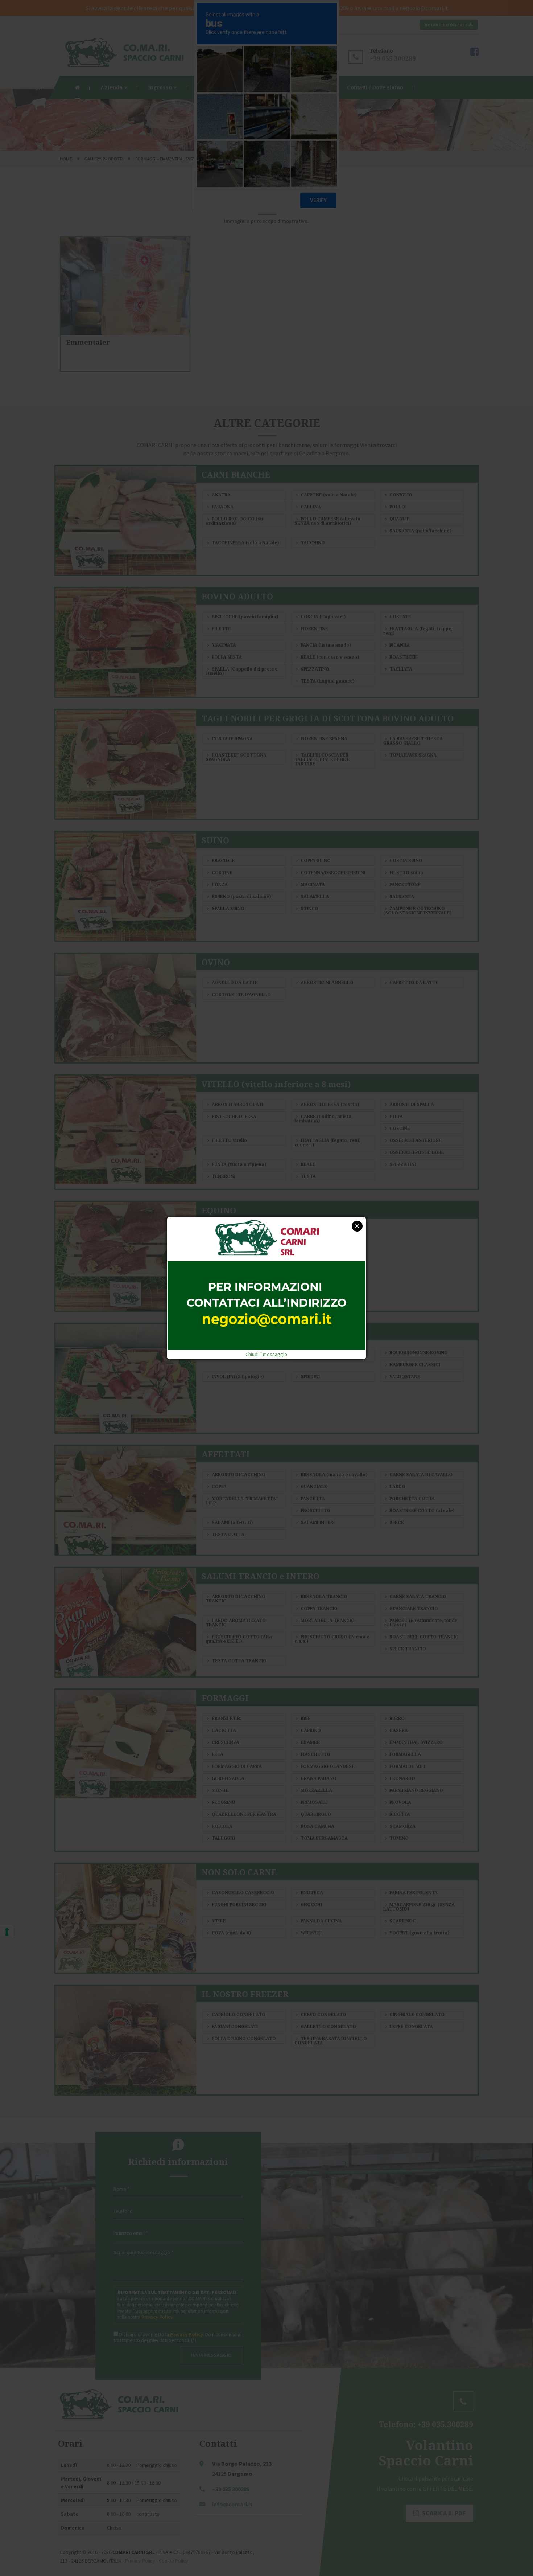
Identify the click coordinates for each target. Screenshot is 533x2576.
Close (357, 1226)
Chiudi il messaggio (266, 1354)
